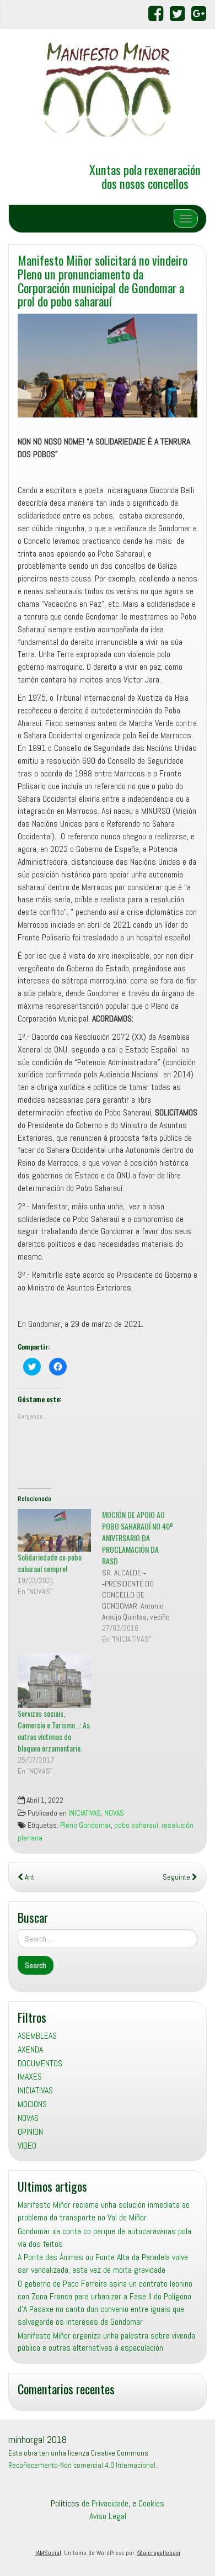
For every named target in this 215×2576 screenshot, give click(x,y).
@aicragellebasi (158, 2553)
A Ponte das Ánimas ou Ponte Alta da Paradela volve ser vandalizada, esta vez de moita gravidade (103, 2263)
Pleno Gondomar (85, 1825)
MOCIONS (32, 2104)
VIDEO (27, 2146)
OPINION (30, 2132)
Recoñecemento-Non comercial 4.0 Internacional (82, 2465)
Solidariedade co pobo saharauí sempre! (50, 1563)
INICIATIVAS (85, 1813)
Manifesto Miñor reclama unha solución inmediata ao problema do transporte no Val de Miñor (104, 2211)
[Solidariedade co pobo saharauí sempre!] (54, 1530)
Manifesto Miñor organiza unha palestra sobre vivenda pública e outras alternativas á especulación (106, 2342)
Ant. (29, 1877)
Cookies (151, 2503)
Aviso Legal (108, 2516)
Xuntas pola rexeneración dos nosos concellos (145, 176)
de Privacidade (105, 2503)
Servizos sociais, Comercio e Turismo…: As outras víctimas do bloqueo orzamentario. (54, 1731)
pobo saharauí (136, 1825)
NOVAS (114, 1813)
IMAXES (30, 2077)
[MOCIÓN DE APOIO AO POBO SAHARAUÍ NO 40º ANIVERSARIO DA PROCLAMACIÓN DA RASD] (144, 1577)
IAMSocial (48, 2553)
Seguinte (177, 1877)
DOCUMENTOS (40, 2063)
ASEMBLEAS (37, 2036)
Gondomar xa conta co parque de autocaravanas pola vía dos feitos (104, 2238)
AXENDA (30, 2049)
